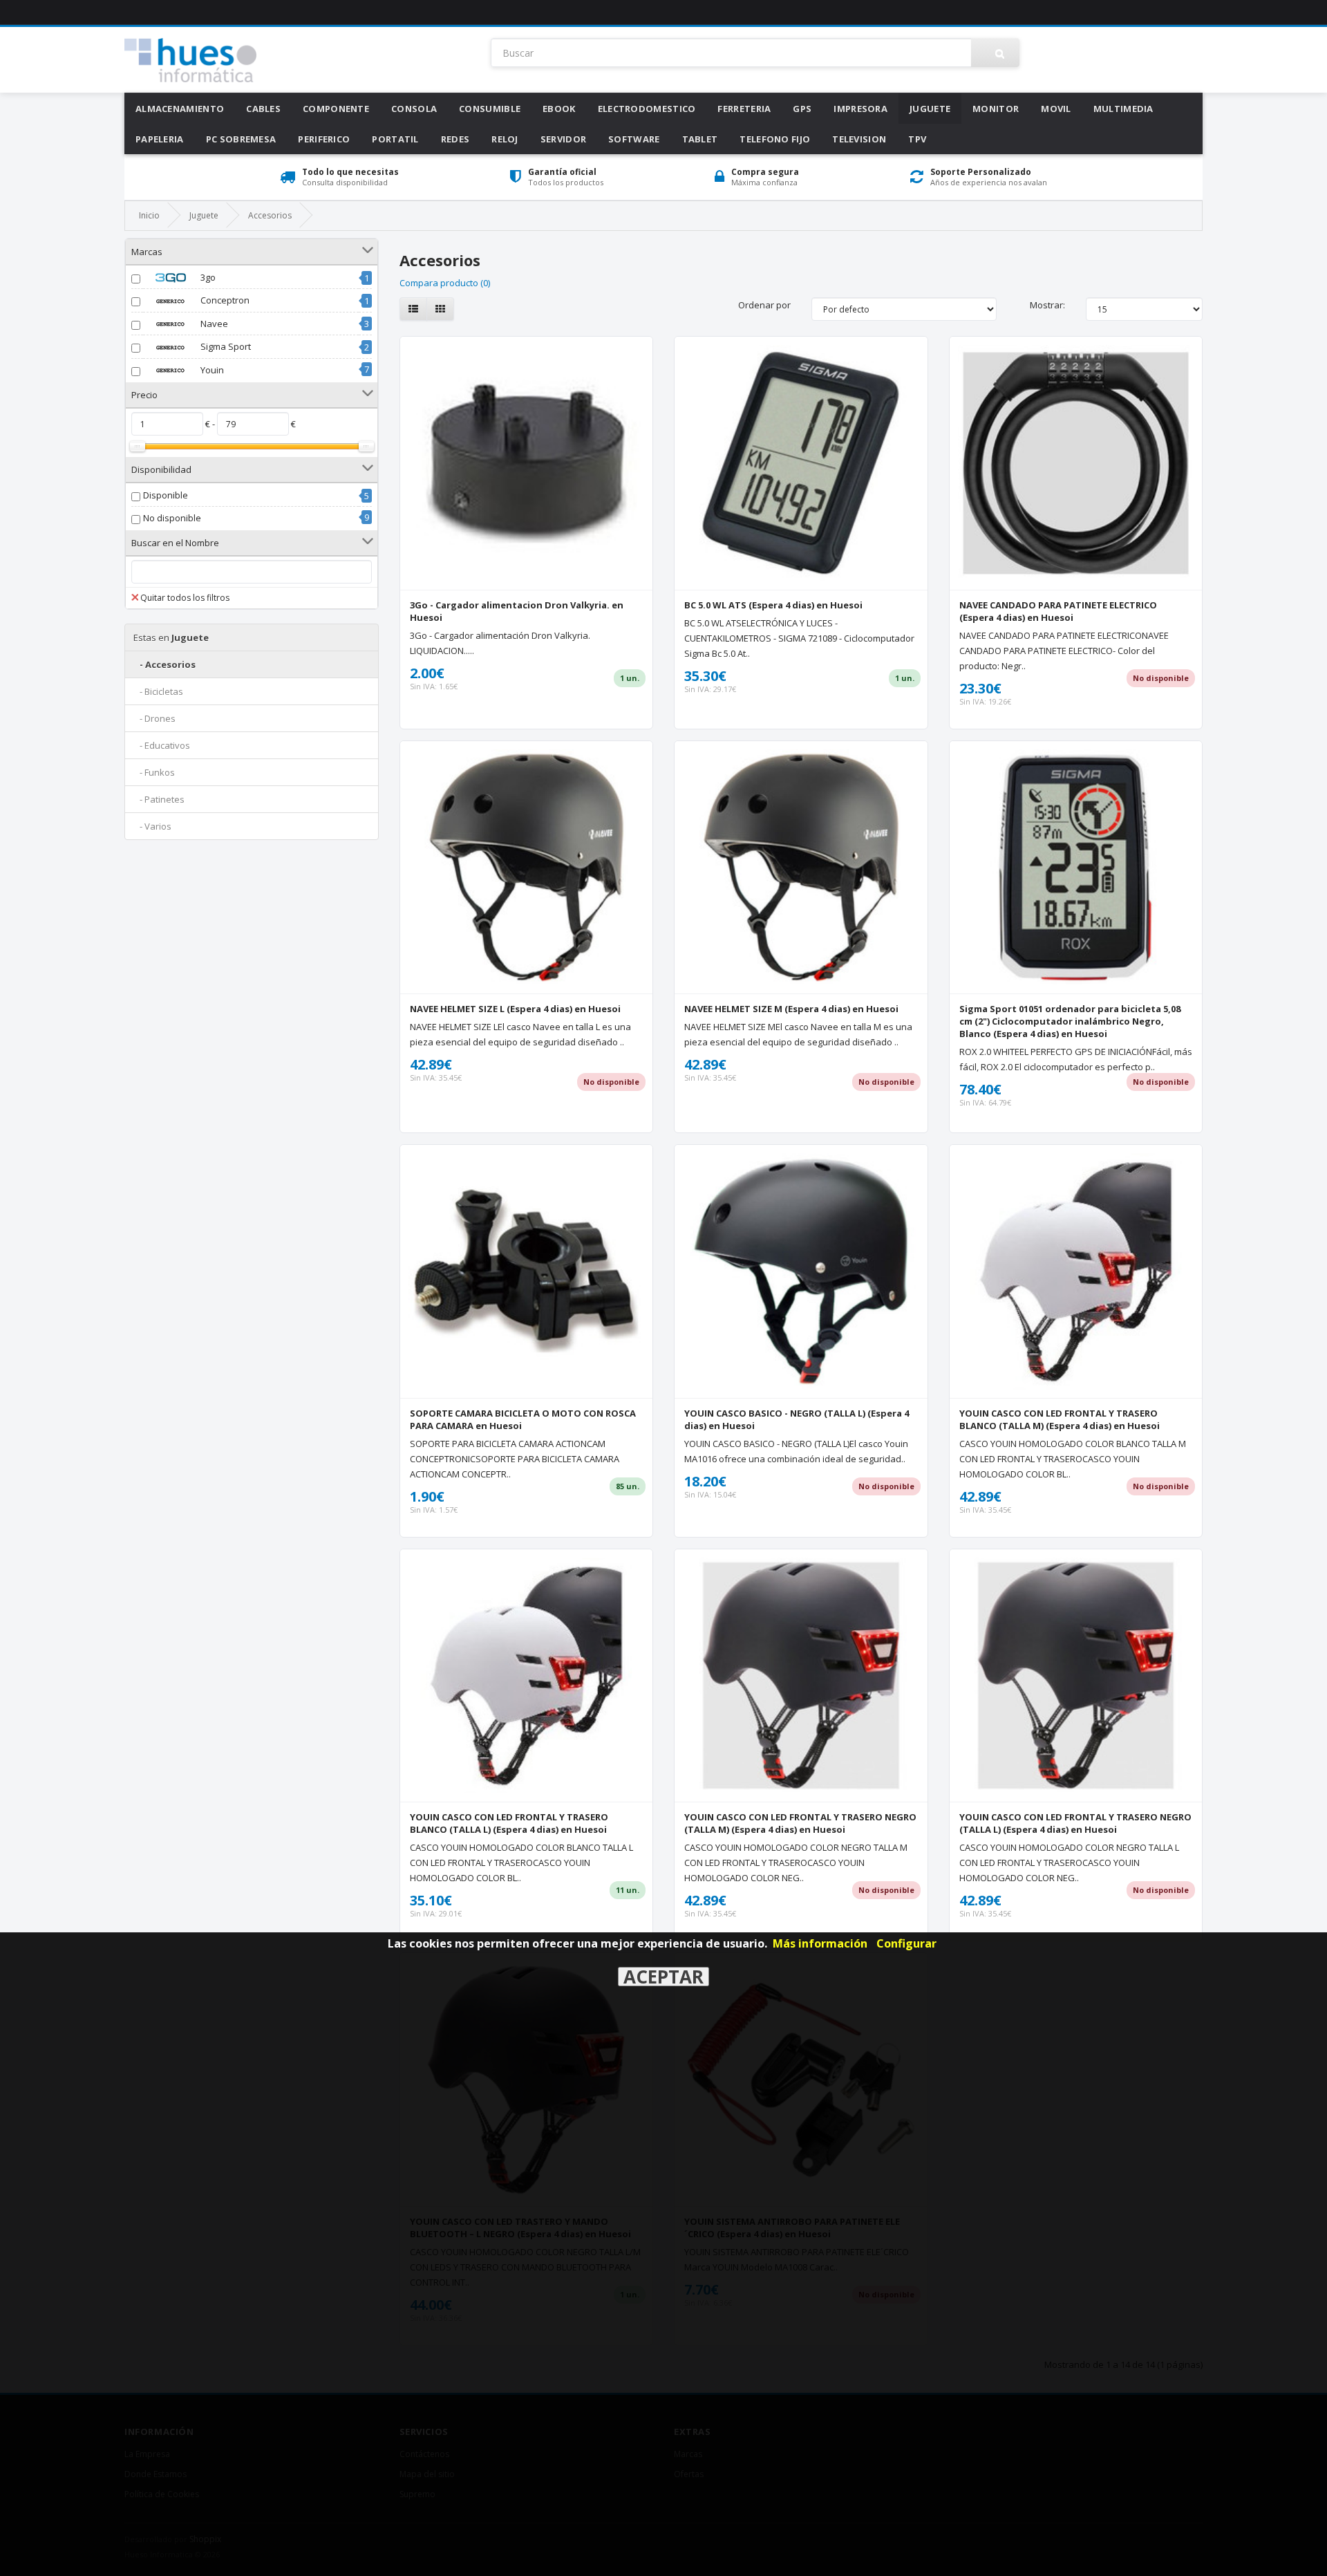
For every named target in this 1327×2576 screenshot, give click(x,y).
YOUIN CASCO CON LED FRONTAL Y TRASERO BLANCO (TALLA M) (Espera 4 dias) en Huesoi (1060, 1419)
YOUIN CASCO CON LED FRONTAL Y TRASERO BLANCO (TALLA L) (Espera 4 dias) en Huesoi (509, 1823)
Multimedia (1123, 109)
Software (634, 139)
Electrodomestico (647, 109)
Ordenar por (764, 305)
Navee (213, 324)
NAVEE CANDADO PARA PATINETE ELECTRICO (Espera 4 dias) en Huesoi (1058, 611)
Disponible (166, 495)
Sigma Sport (225, 346)
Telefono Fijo (775, 139)
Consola (414, 109)
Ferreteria (744, 109)
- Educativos (162, 745)
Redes (455, 139)
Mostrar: (1047, 305)
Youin (211, 370)
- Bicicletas (158, 691)
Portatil (395, 139)
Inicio (149, 215)
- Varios (152, 826)
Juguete (930, 109)
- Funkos (154, 772)
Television (859, 139)
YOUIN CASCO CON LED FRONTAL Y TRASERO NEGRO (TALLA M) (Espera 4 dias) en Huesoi (800, 1823)
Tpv (917, 139)
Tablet (700, 139)
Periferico (324, 139)
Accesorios (270, 215)
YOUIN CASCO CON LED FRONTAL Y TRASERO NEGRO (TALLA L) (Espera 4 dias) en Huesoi (1075, 1823)
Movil (1056, 109)
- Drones (154, 718)
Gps (802, 109)
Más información (820, 1943)
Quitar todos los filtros (185, 598)
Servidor (563, 139)
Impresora (860, 109)
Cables (263, 109)
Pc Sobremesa (241, 139)
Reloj (505, 139)
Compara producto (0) (445, 283)
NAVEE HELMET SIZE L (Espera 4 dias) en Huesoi (515, 1009)
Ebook (559, 109)
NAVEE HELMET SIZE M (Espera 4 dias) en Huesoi (791, 1009)
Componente (336, 109)
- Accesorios (164, 664)
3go (207, 277)
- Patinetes (159, 799)
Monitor (996, 109)
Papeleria (160, 139)
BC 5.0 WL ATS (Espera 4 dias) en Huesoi (773, 605)
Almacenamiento (180, 109)
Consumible (490, 109)
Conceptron (224, 300)
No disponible (172, 518)
